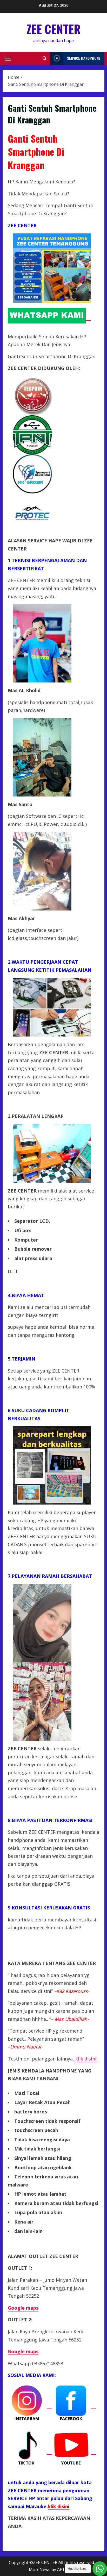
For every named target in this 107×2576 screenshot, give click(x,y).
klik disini (59, 2506)
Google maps (23, 2351)
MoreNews (40, 2569)
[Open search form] (45, 58)
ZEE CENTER (54, 29)
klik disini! (86, 2059)
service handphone (84, 58)
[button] (8, 58)
